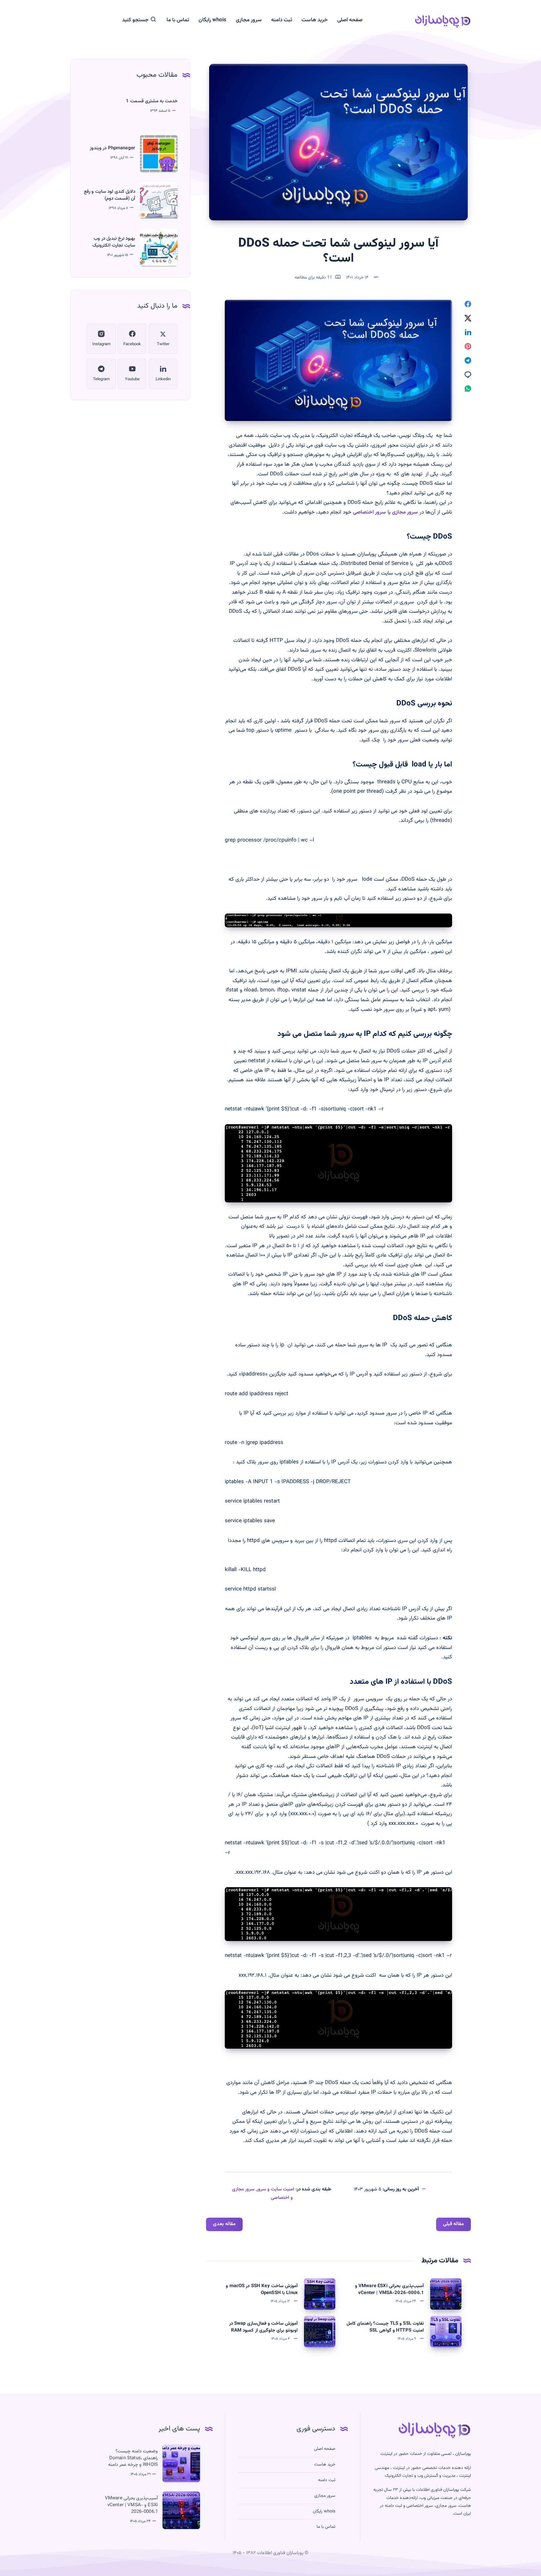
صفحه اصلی (350, 20)
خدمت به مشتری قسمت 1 (152, 101)
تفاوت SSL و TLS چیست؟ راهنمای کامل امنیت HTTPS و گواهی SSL (385, 2327)
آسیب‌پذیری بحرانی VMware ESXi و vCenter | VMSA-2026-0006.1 (389, 2289)
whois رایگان (212, 20)
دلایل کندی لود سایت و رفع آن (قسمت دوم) (110, 195)
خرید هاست (315, 20)
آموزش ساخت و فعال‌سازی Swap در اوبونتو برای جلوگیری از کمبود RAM (263, 2327)
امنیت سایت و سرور (276, 2189)
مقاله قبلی (453, 2224)
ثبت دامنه (282, 20)
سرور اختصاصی (369, 512)
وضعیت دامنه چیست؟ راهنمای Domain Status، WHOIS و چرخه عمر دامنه (133, 2458)
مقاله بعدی (224, 2224)
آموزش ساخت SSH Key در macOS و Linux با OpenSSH (262, 2289)
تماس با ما (178, 20)
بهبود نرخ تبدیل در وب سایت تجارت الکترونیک (114, 242)
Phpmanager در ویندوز (113, 148)
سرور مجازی (249, 20)
